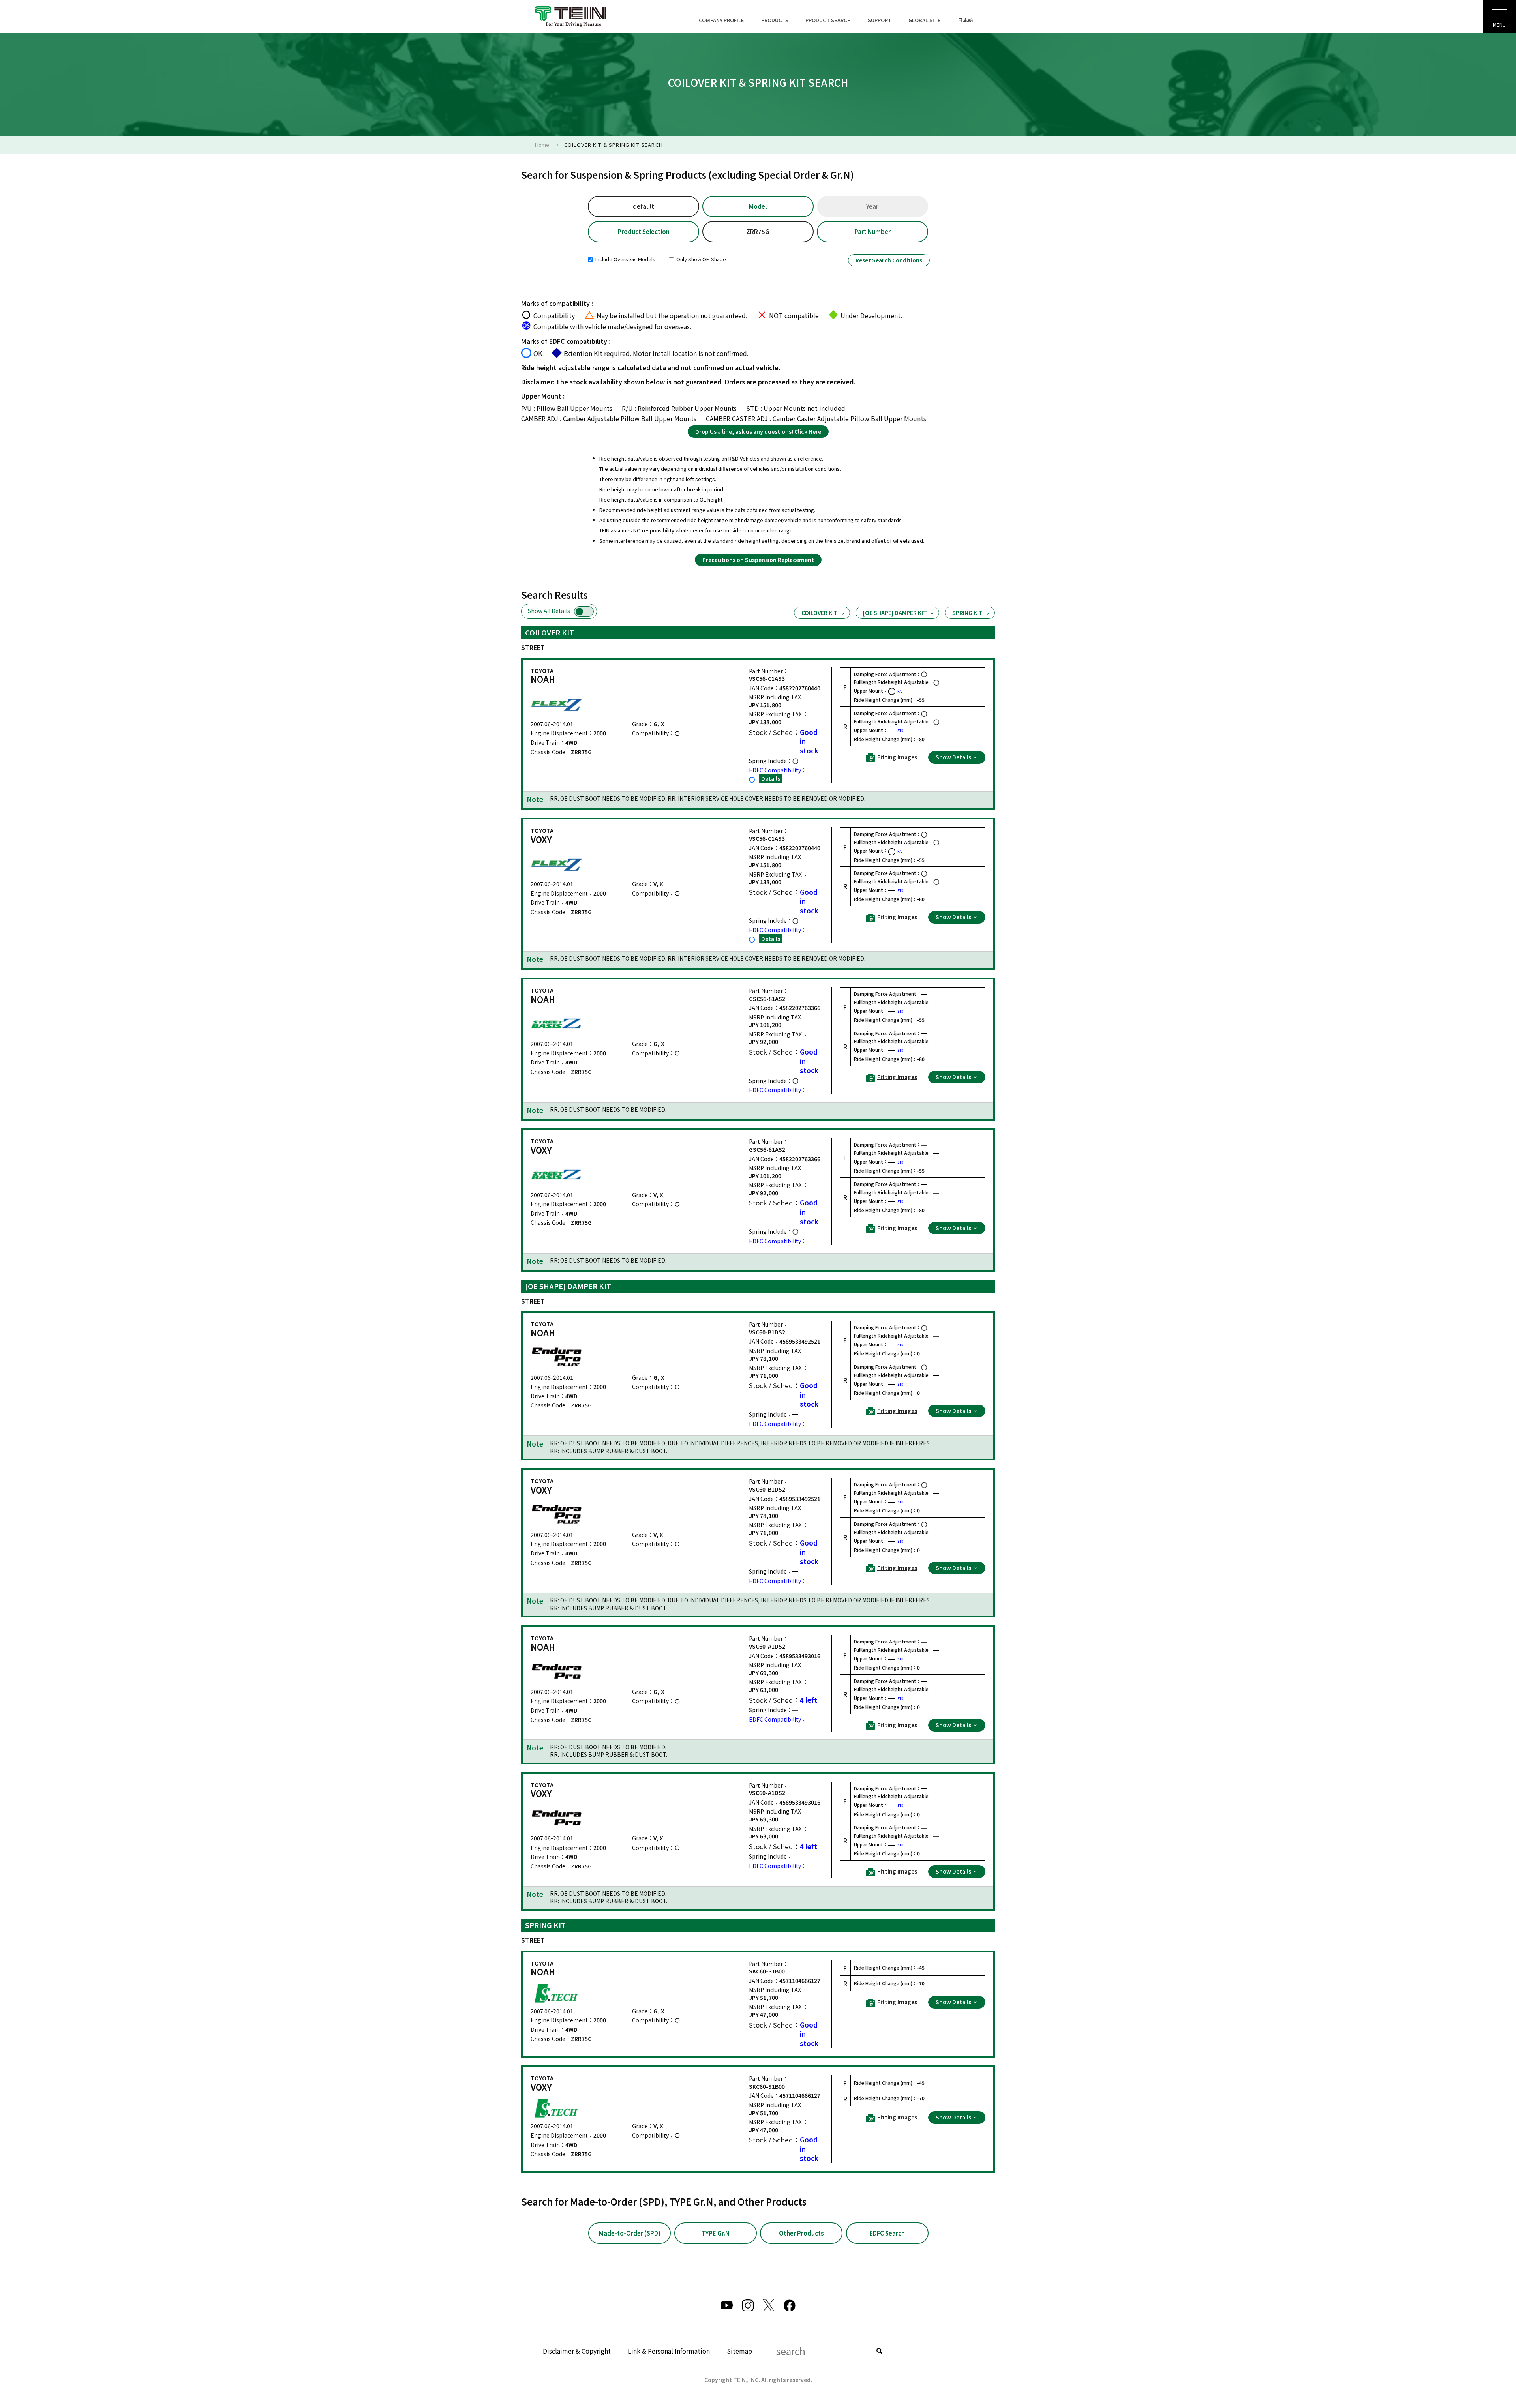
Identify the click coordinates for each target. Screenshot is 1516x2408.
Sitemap (739, 2351)
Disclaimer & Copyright (577, 2351)
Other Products (801, 2233)
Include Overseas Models (625, 259)
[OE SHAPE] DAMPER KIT (895, 613)
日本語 (965, 20)
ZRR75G (758, 231)
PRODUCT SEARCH (828, 20)
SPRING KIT (967, 613)
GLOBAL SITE (925, 20)
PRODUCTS (775, 20)
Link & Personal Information (669, 2351)
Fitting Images (897, 757)
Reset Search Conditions (889, 260)
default (644, 206)
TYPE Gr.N (715, 2233)
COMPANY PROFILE (721, 20)
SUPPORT (880, 20)
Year (872, 206)
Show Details (954, 757)
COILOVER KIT (820, 613)
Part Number (872, 231)
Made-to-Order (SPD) (630, 2233)
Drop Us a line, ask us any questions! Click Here (758, 431)
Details (771, 778)
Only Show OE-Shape (701, 259)
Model (758, 206)
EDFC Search (887, 2233)
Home (542, 145)
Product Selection (644, 231)
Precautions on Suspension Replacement (758, 560)
